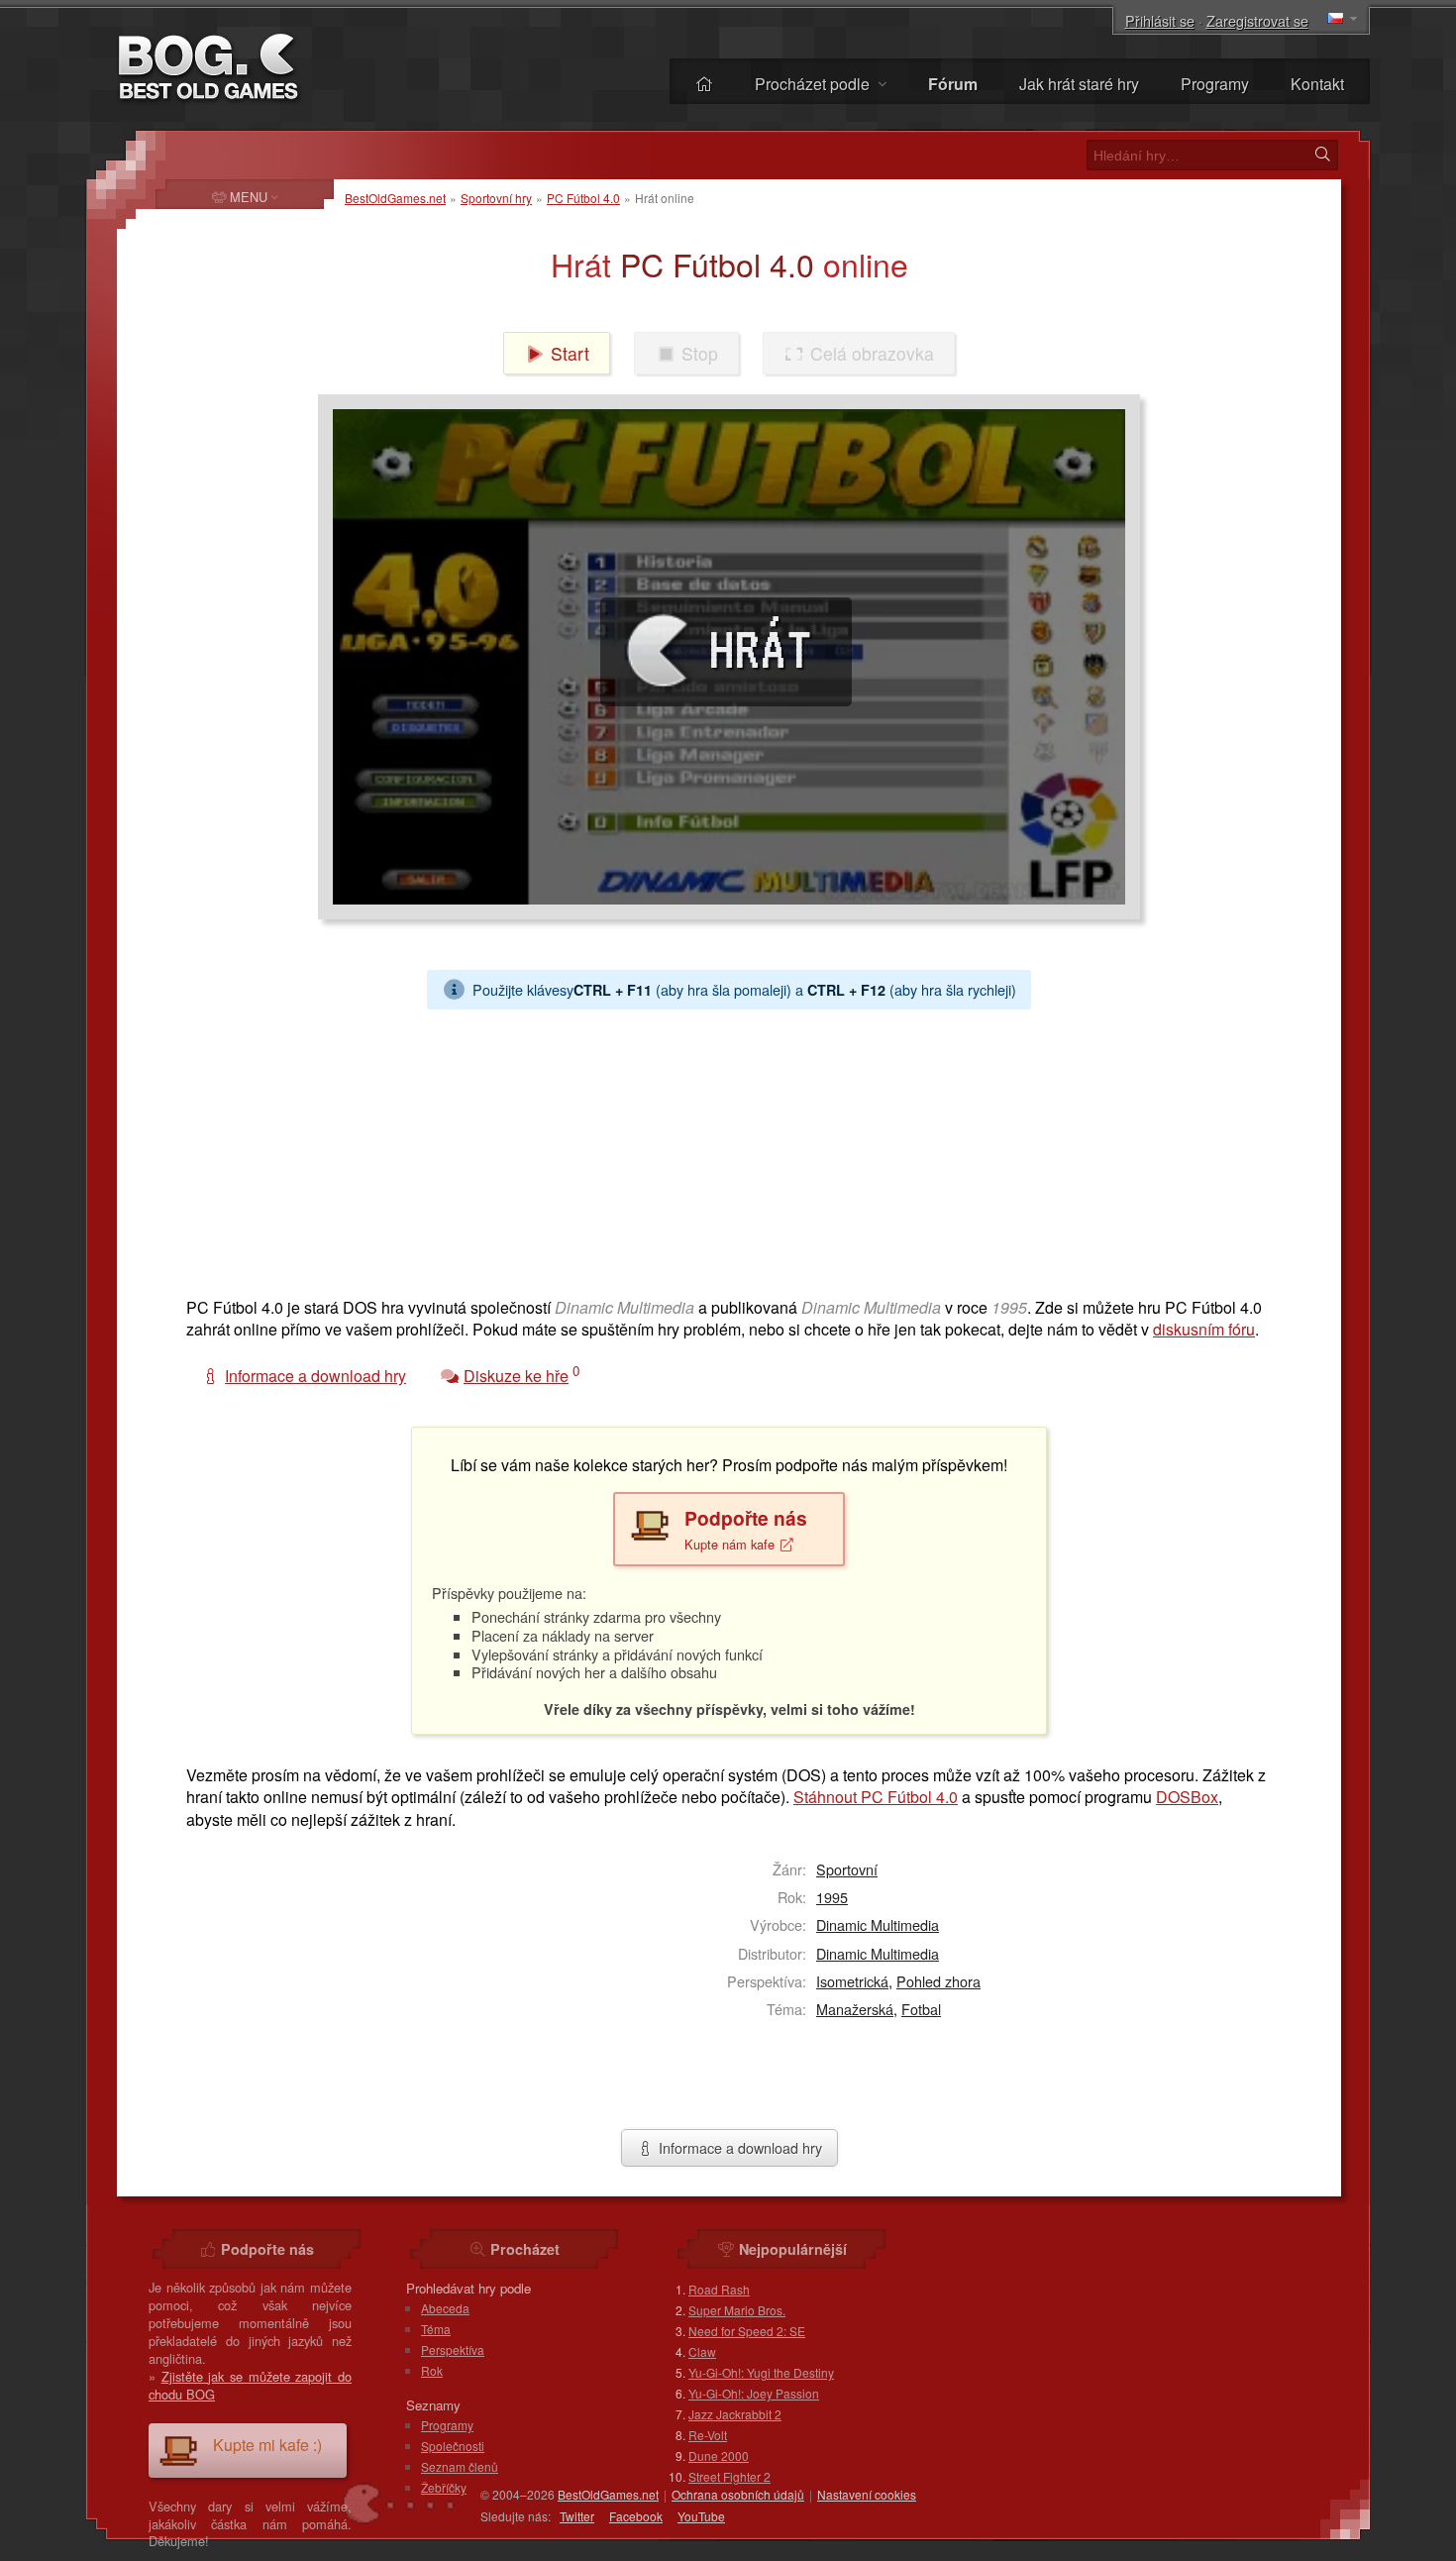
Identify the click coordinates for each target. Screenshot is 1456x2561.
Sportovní (847, 1869)
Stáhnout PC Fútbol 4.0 (876, 1797)
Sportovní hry (496, 198)
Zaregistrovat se (1257, 20)
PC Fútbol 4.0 (583, 198)
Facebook (636, 2516)
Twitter (577, 2516)
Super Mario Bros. (737, 2310)
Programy (1215, 84)
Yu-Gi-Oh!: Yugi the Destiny (761, 2372)
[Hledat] (1322, 155)
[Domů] (704, 84)
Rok (432, 2370)
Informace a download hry (738, 2147)
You (701, 2516)
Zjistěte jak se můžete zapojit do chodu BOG (250, 2385)
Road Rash (719, 2289)
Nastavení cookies (867, 2494)
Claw (702, 2351)
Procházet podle (814, 84)
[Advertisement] (721, 1148)
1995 (832, 1897)
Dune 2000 (719, 2455)
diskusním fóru (1204, 1329)
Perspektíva (453, 2349)
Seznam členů (460, 2466)
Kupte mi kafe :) (267, 2445)
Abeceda (445, 2308)
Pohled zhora (938, 1981)
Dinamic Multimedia (878, 1924)
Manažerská (855, 2009)
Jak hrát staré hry (1079, 84)
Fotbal (921, 2009)
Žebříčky (444, 2487)
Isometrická (852, 1981)
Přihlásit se (1160, 20)
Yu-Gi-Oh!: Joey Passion (754, 2393)
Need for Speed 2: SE (747, 2331)
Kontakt (1317, 84)
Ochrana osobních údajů (738, 2494)
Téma (436, 2329)
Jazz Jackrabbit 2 (735, 2414)
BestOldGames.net (395, 198)
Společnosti (453, 2446)
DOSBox (1187, 1797)
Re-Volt (708, 2435)
